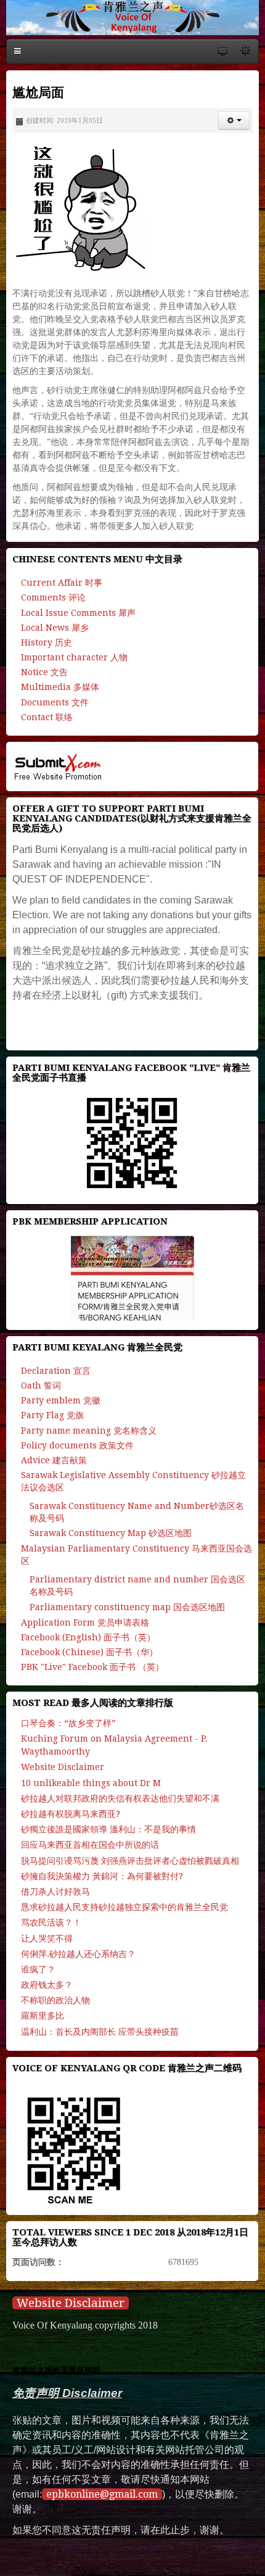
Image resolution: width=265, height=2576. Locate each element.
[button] (234, 120)
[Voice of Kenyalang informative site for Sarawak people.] (132, 18)
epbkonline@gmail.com (102, 2494)
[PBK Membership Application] (132, 1278)
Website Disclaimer (71, 2303)
